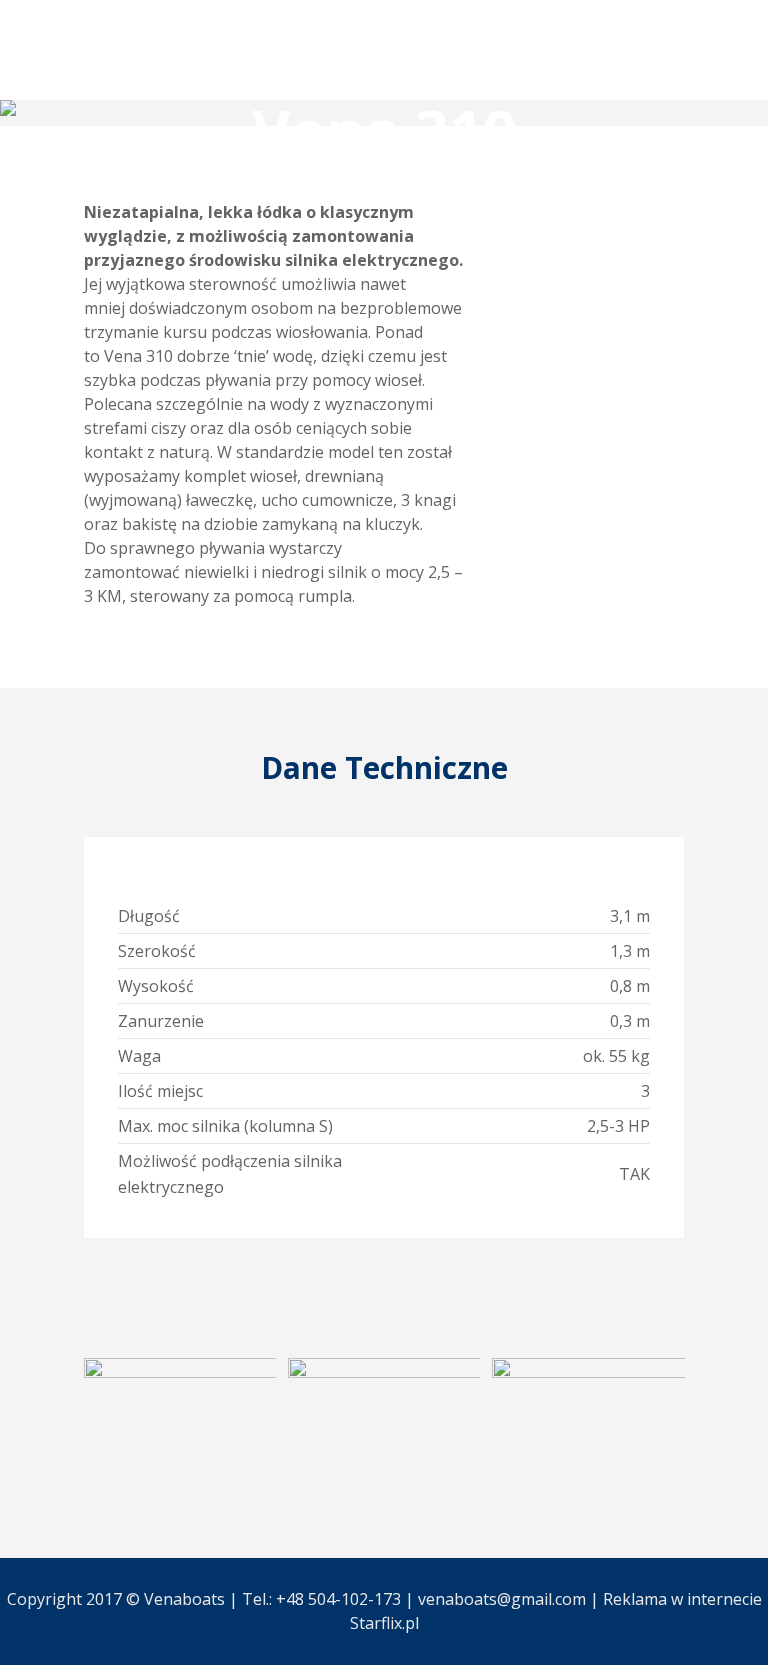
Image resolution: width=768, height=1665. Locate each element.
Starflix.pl (384, 1623)
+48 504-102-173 (338, 1599)
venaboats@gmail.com (502, 1599)
